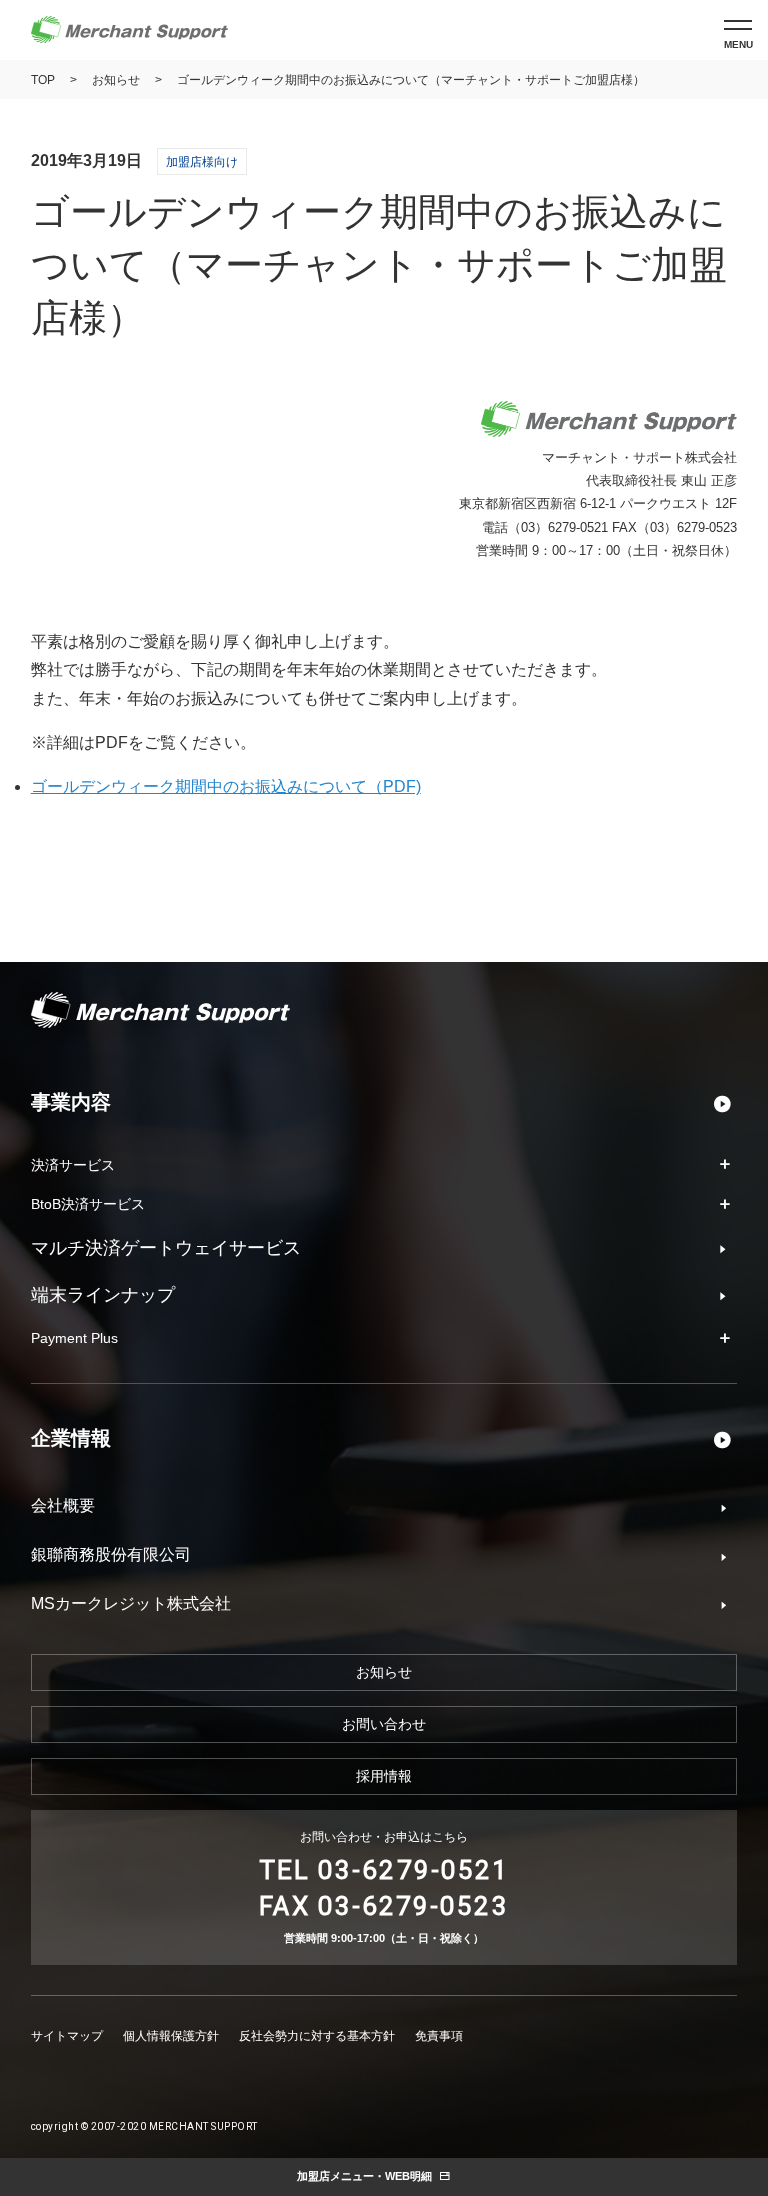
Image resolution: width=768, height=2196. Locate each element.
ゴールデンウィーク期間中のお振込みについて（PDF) (226, 786)
